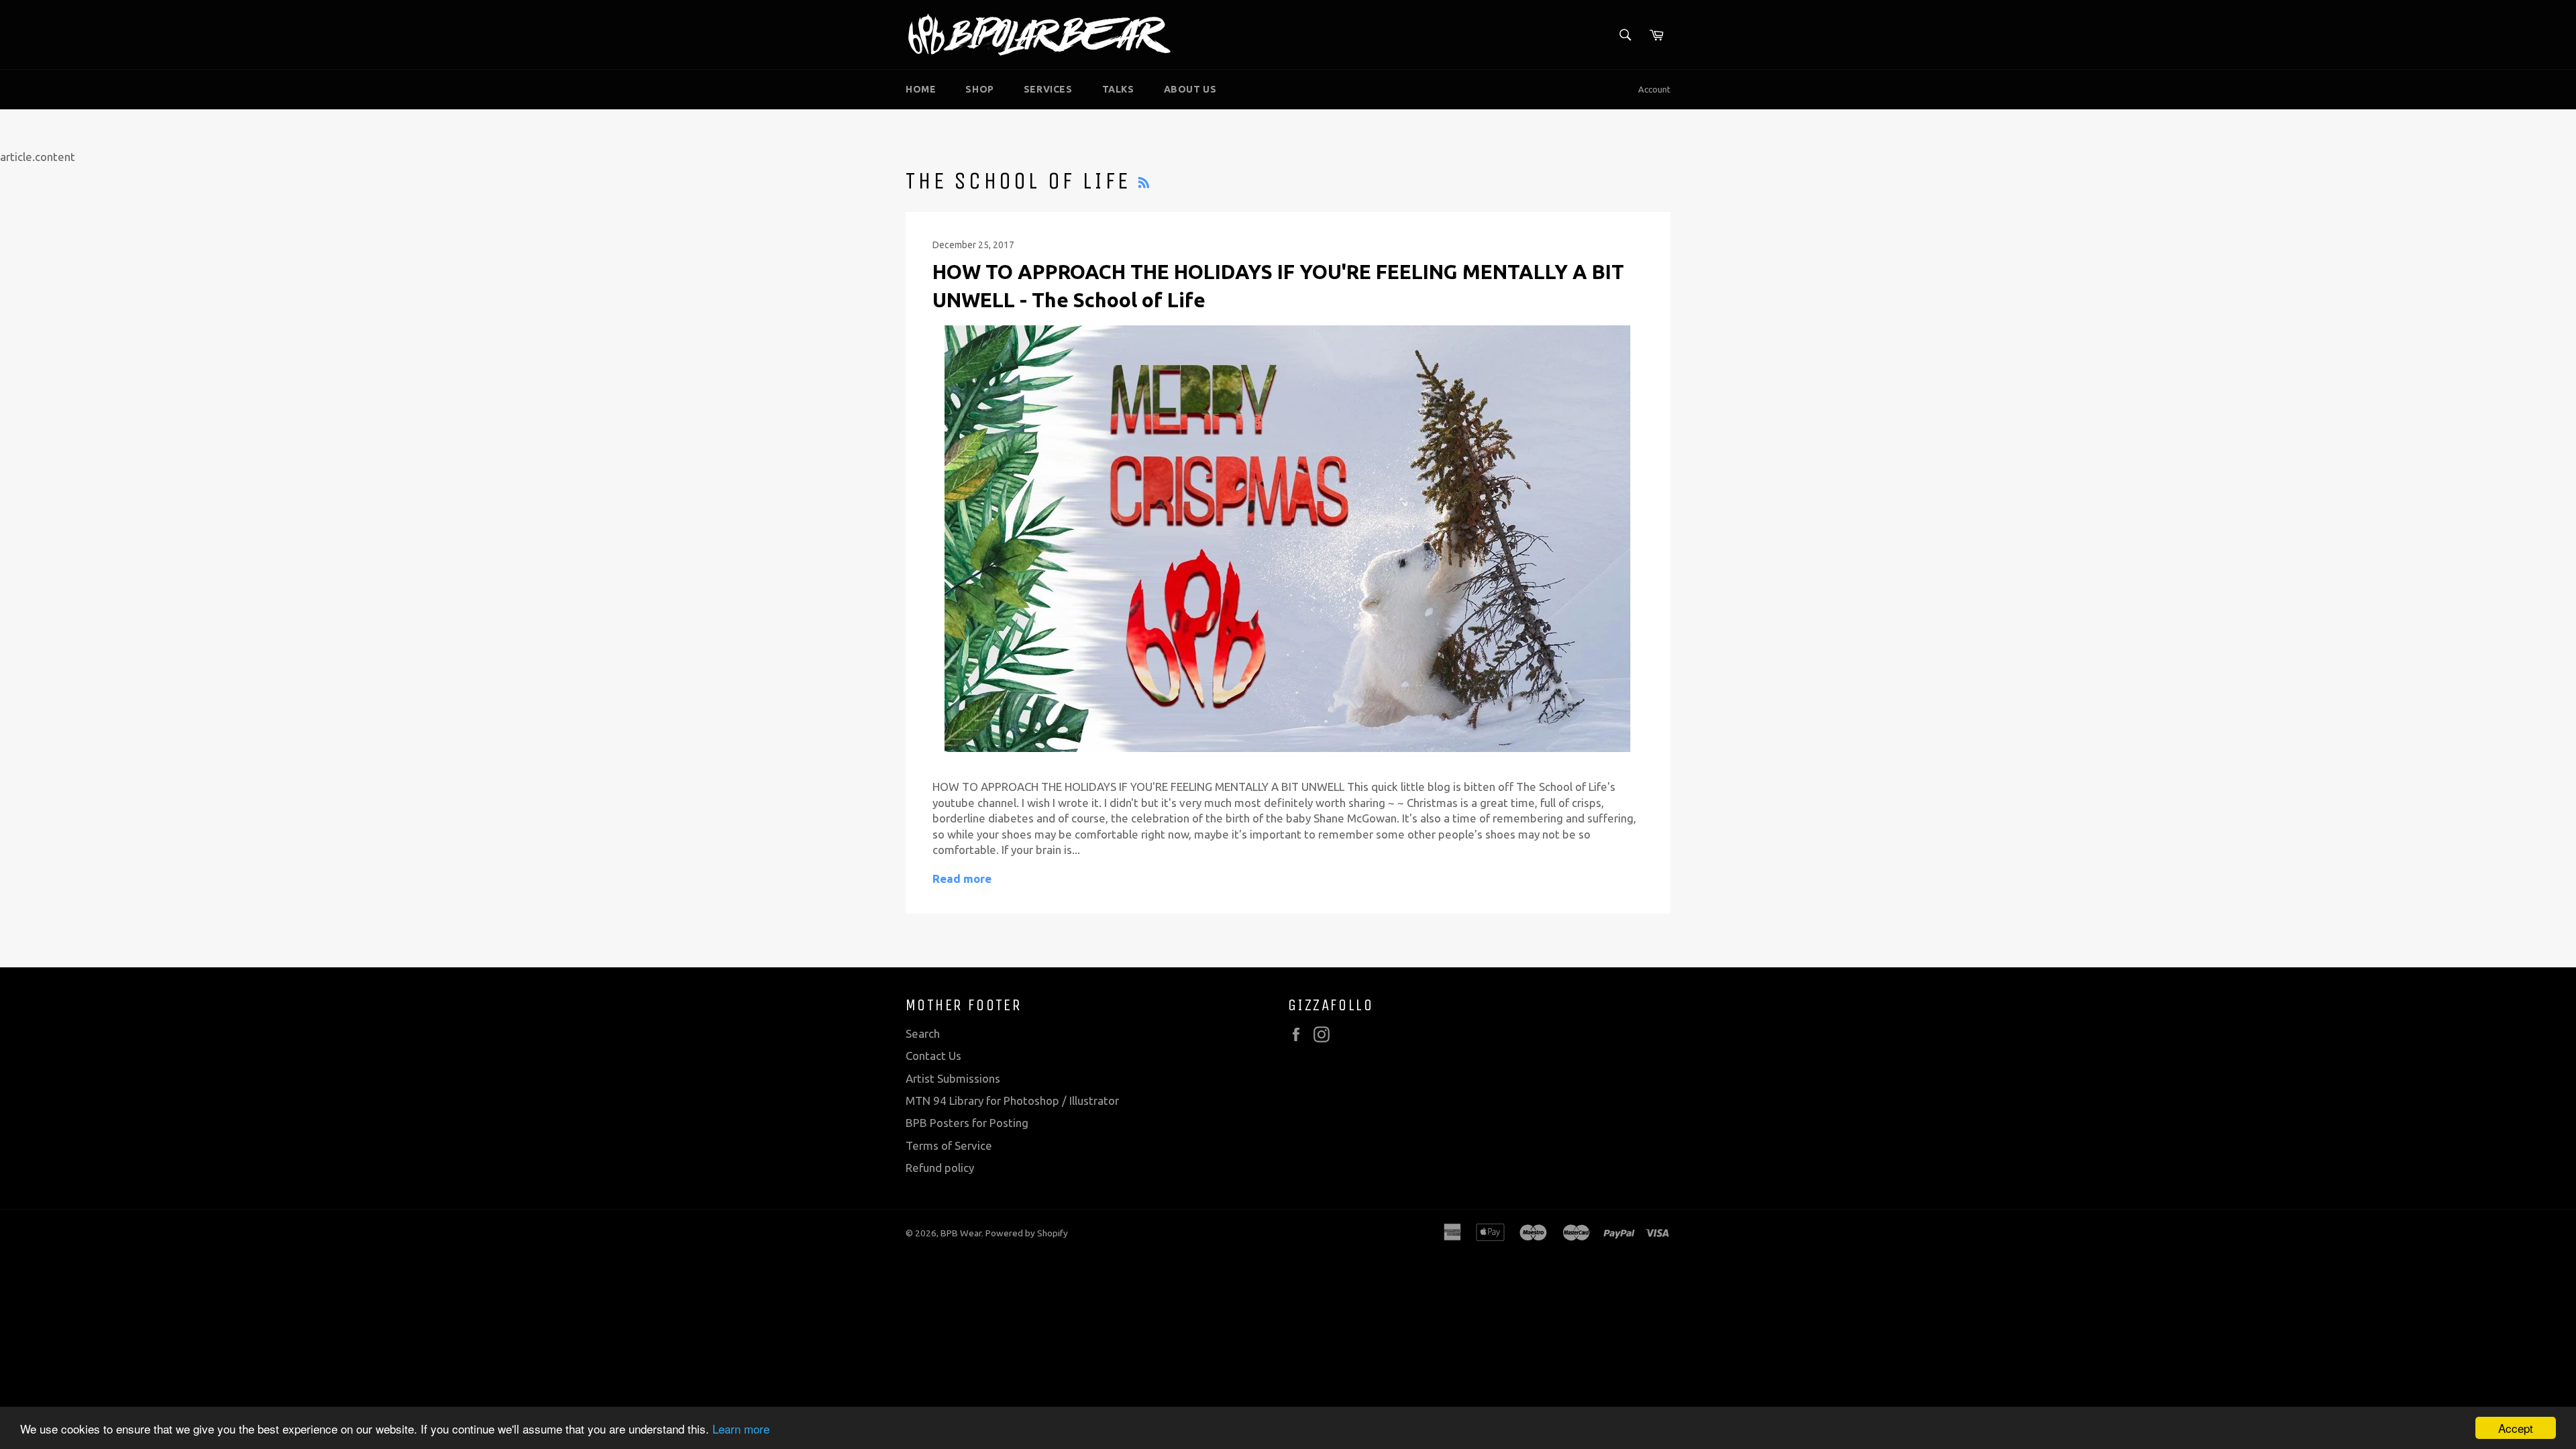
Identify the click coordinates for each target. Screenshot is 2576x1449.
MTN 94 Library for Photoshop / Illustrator (1012, 1101)
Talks (1118, 89)
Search (923, 1033)
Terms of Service (949, 1145)
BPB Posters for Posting (967, 1123)
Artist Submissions (953, 1078)
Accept (2516, 1428)
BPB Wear (961, 1233)
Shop (979, 89)
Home (921, 89)
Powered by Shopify (1027, 1233)
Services (1048, 89)
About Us (1190, 89)
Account (1654, 89)
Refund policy (940, 1168)
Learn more (741, 1429)
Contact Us (933, 1056)
